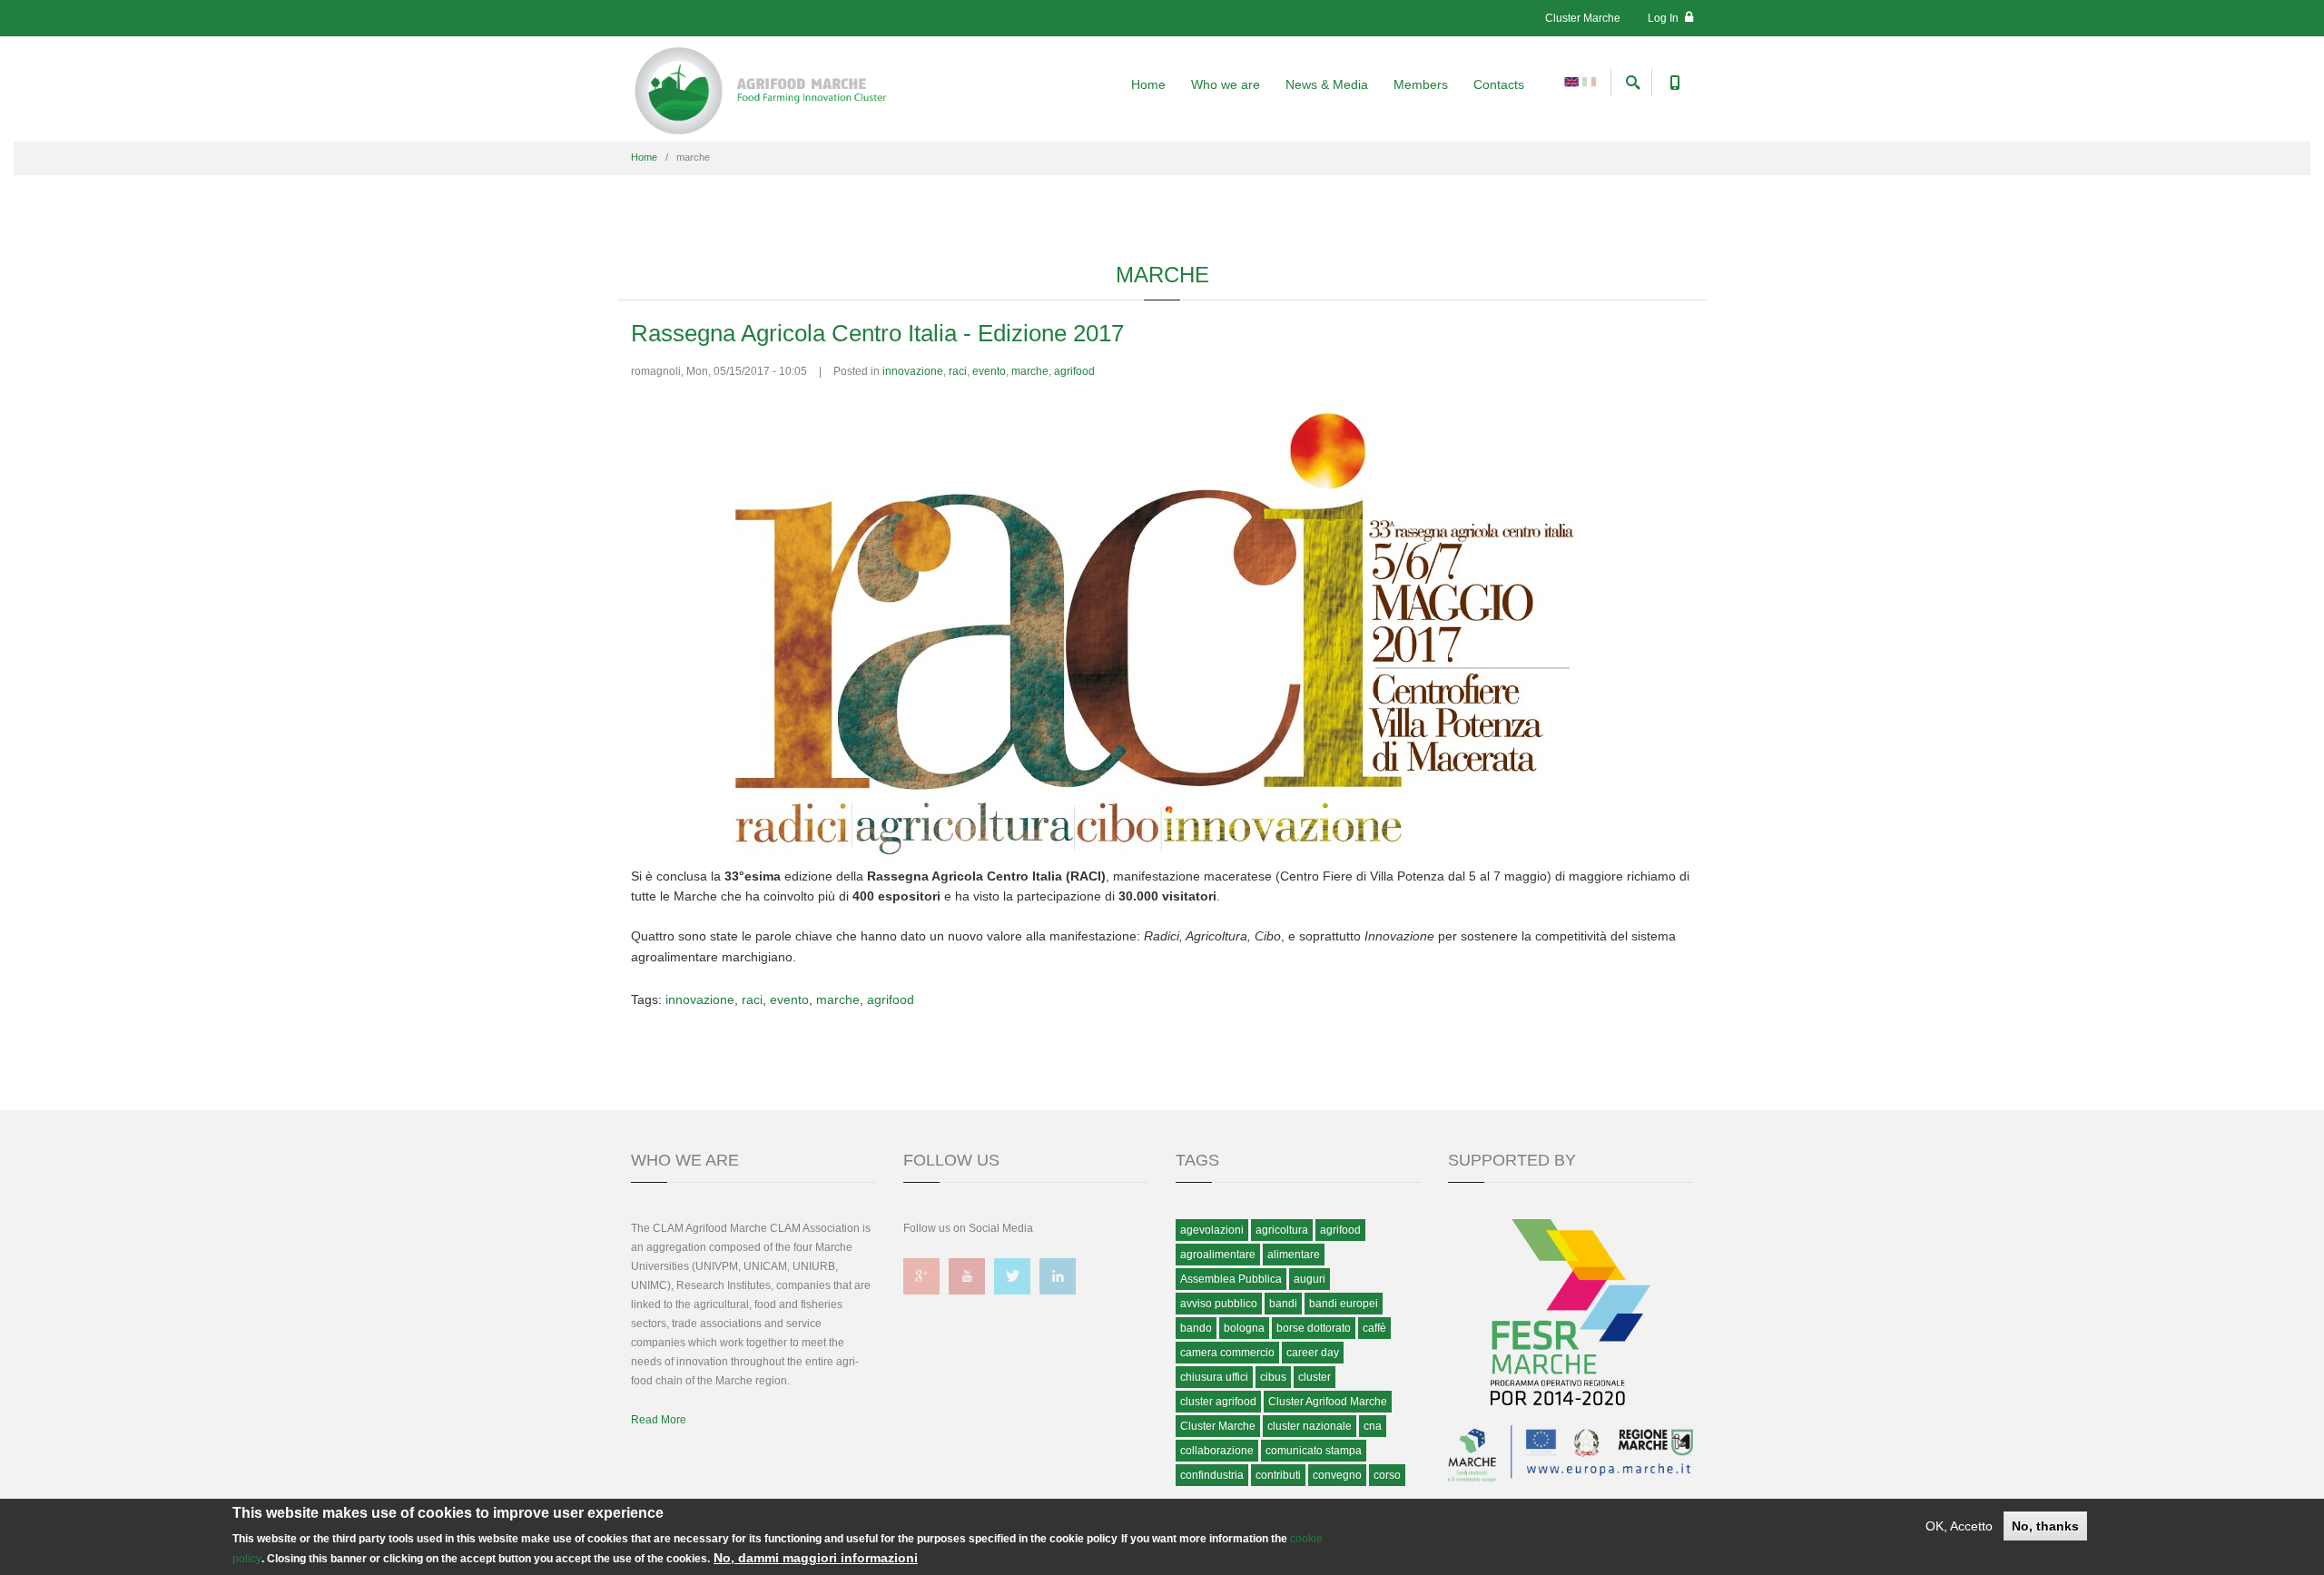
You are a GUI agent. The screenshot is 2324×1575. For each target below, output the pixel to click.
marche (1030, 371)
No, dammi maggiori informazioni (816, 1559)
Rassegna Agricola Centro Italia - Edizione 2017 (877, 333)
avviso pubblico (1219, 1304)
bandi (1283, 1304)
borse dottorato (1314, 1328)
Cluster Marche (1583, 18)
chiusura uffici (1214, 1377)
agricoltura (1282, 1230)
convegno (1337, 1475)
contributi (1278, 1475)
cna (1373, 1426)
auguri (1310, 1279)
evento (989, 371)
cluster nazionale (1310, 1426)
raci (958, 371)
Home (1148, 84)
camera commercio (1227, 1353)
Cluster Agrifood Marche (1328, 1402)
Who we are (1226, 84)
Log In (1664, 18)
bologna (1244, 1328)
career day (1313, 1353)
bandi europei (1344, 1304)
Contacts (1499, 84)
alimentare (1294, 1255)
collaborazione (1217, 1451)
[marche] (1571, 81)
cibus (1273, 1377)
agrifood (1074, 371)
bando (1196, 1328)
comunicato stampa (1314, 1451)
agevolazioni (1212, 1230)
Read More (659, 1420)
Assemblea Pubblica (1231, 1279)
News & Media (1327, 84)
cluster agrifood (1218, 1402)
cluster (1315, 1377)
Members (1421, 84)
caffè (1374, 1328)
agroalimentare (1218, 1255)
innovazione (913, 371)
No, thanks (2045, 1526)
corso (1387, 1475)
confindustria (1212, 1475)
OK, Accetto (1959, 1526)
